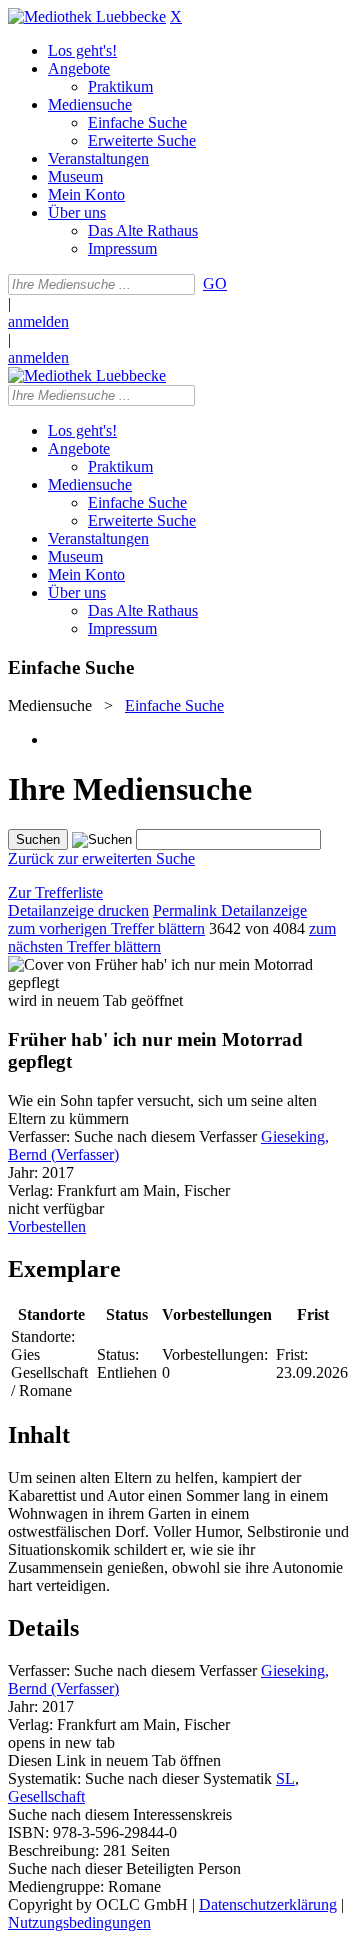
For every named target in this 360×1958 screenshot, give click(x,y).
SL (285, 1778)
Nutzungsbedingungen (79, 1922)
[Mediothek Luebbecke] (87, 16)
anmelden (38, 321)
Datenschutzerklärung (268, 1904)
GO (215, 283)
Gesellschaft (46, 1796)
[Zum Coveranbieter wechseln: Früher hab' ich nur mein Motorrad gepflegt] (180, 982)
